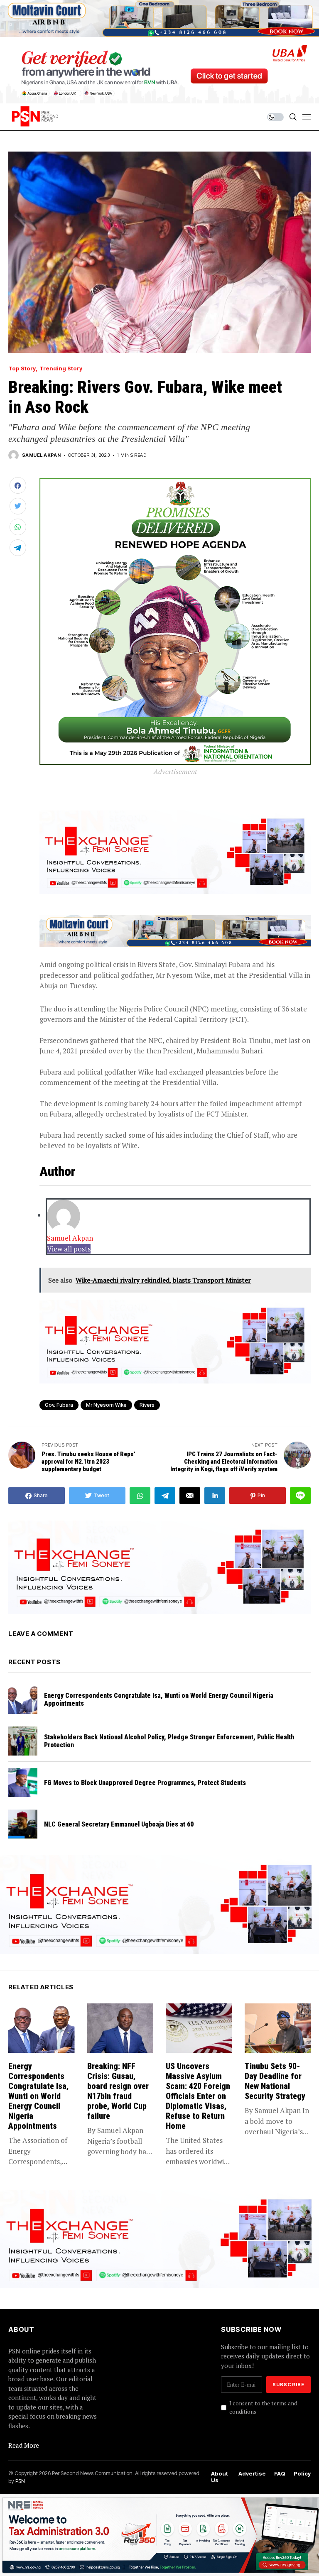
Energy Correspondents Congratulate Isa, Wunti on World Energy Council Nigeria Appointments (38, 2096)
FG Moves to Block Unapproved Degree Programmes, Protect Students (147, 1783)
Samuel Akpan (41, 455)
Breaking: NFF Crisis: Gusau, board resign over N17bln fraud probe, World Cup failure (118, 2091)
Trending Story (61, 369)
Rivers (147, 1405)
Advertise (252, 2474)
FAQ (280, 2474)
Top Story (22, 369)
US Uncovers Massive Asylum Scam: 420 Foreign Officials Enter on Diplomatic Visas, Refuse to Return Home (198, 2096)
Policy (302, 2474)
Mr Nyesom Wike (106, 1405)
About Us (220, 2477)
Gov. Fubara (59, 1405)
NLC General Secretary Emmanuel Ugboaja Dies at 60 (120, 1824)
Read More (24, 2445)
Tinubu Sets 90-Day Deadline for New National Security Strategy (275, 2081)
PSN (20, 2481)
